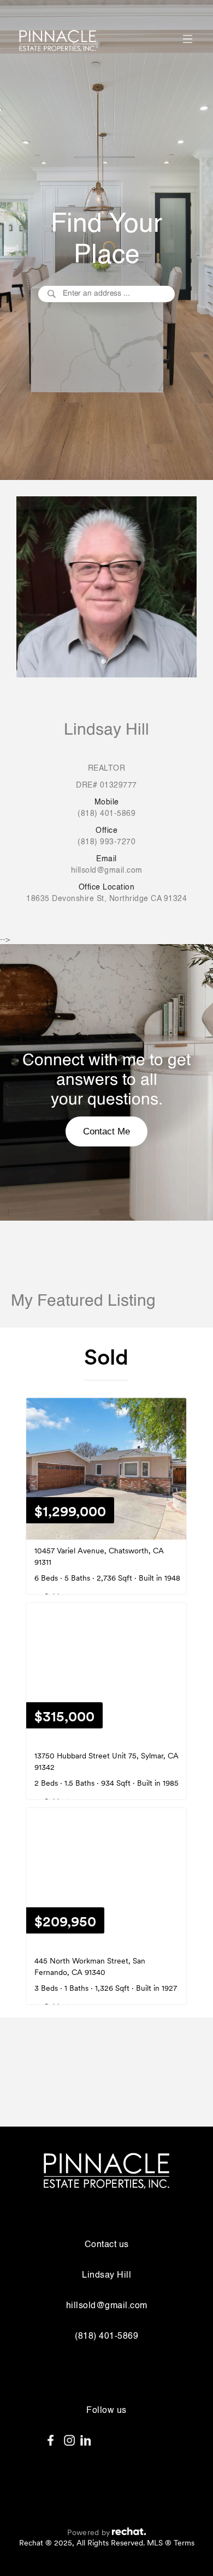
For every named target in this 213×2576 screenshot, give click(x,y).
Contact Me (106, 1131)
